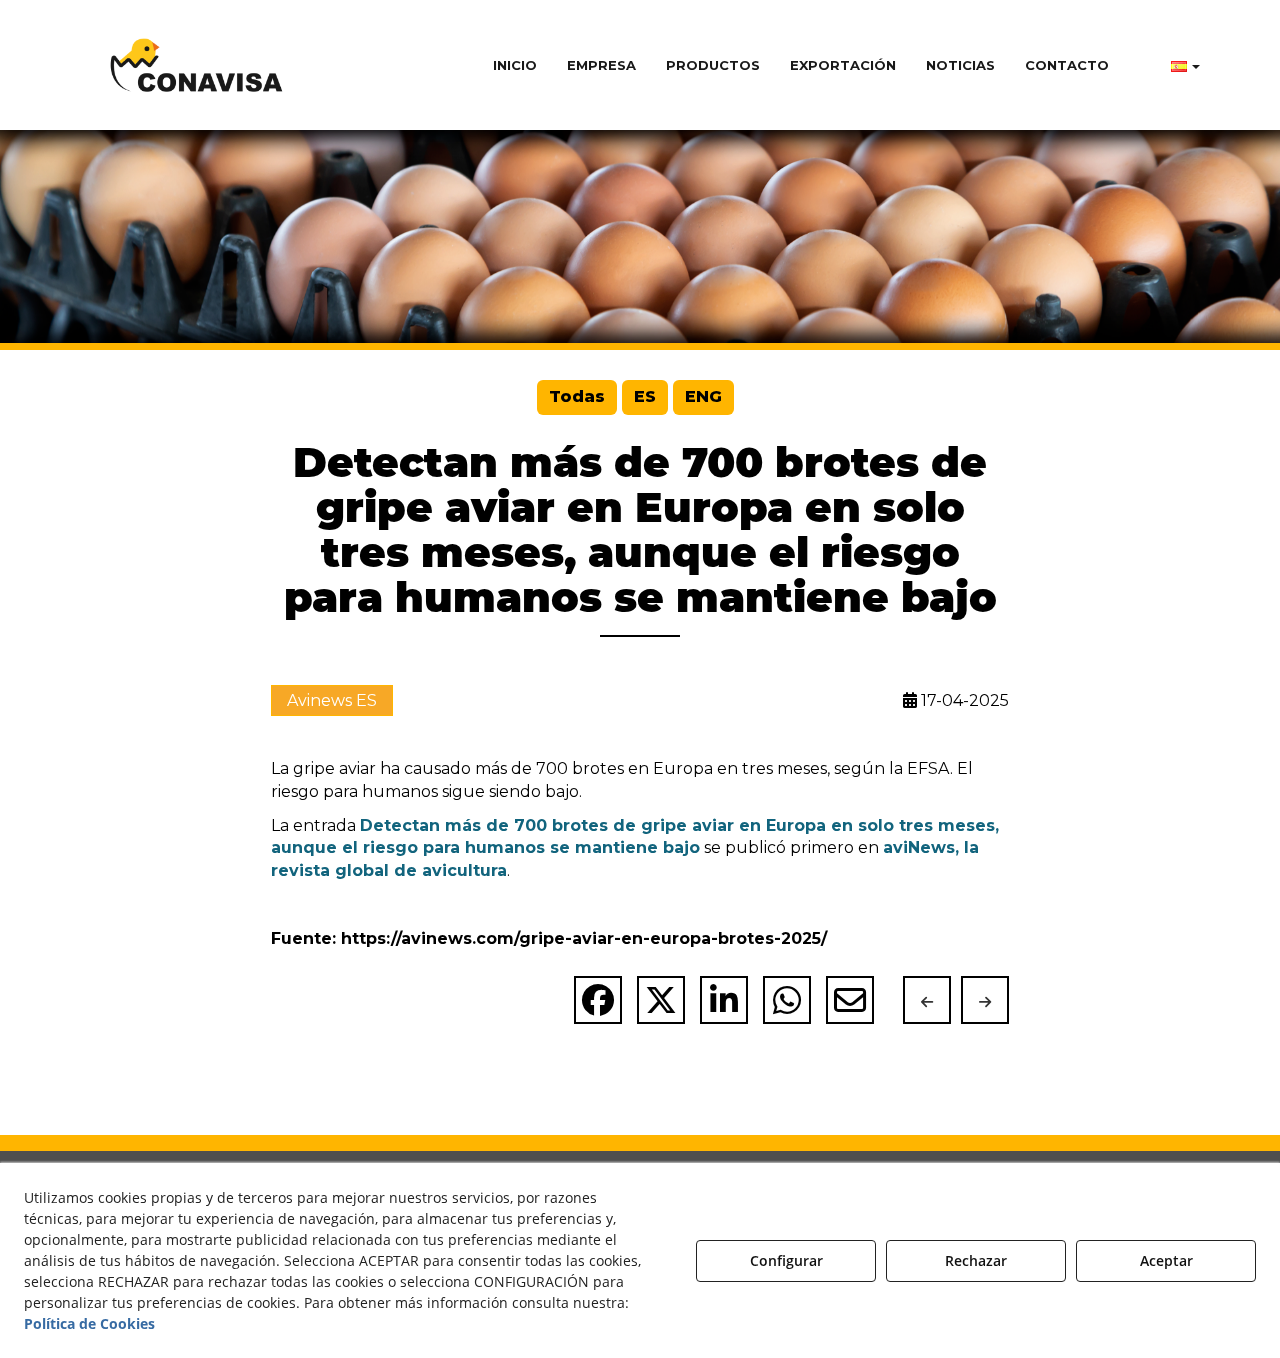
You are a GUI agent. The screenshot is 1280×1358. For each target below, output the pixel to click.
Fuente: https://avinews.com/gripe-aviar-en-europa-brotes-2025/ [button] (549, 938)
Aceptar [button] (1166, 1260)
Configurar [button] (786, 1260)
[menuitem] (515, 65)
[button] (197, 65)
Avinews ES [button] (332, 700)
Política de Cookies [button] (89, 1323)
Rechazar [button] (976, 1260)
